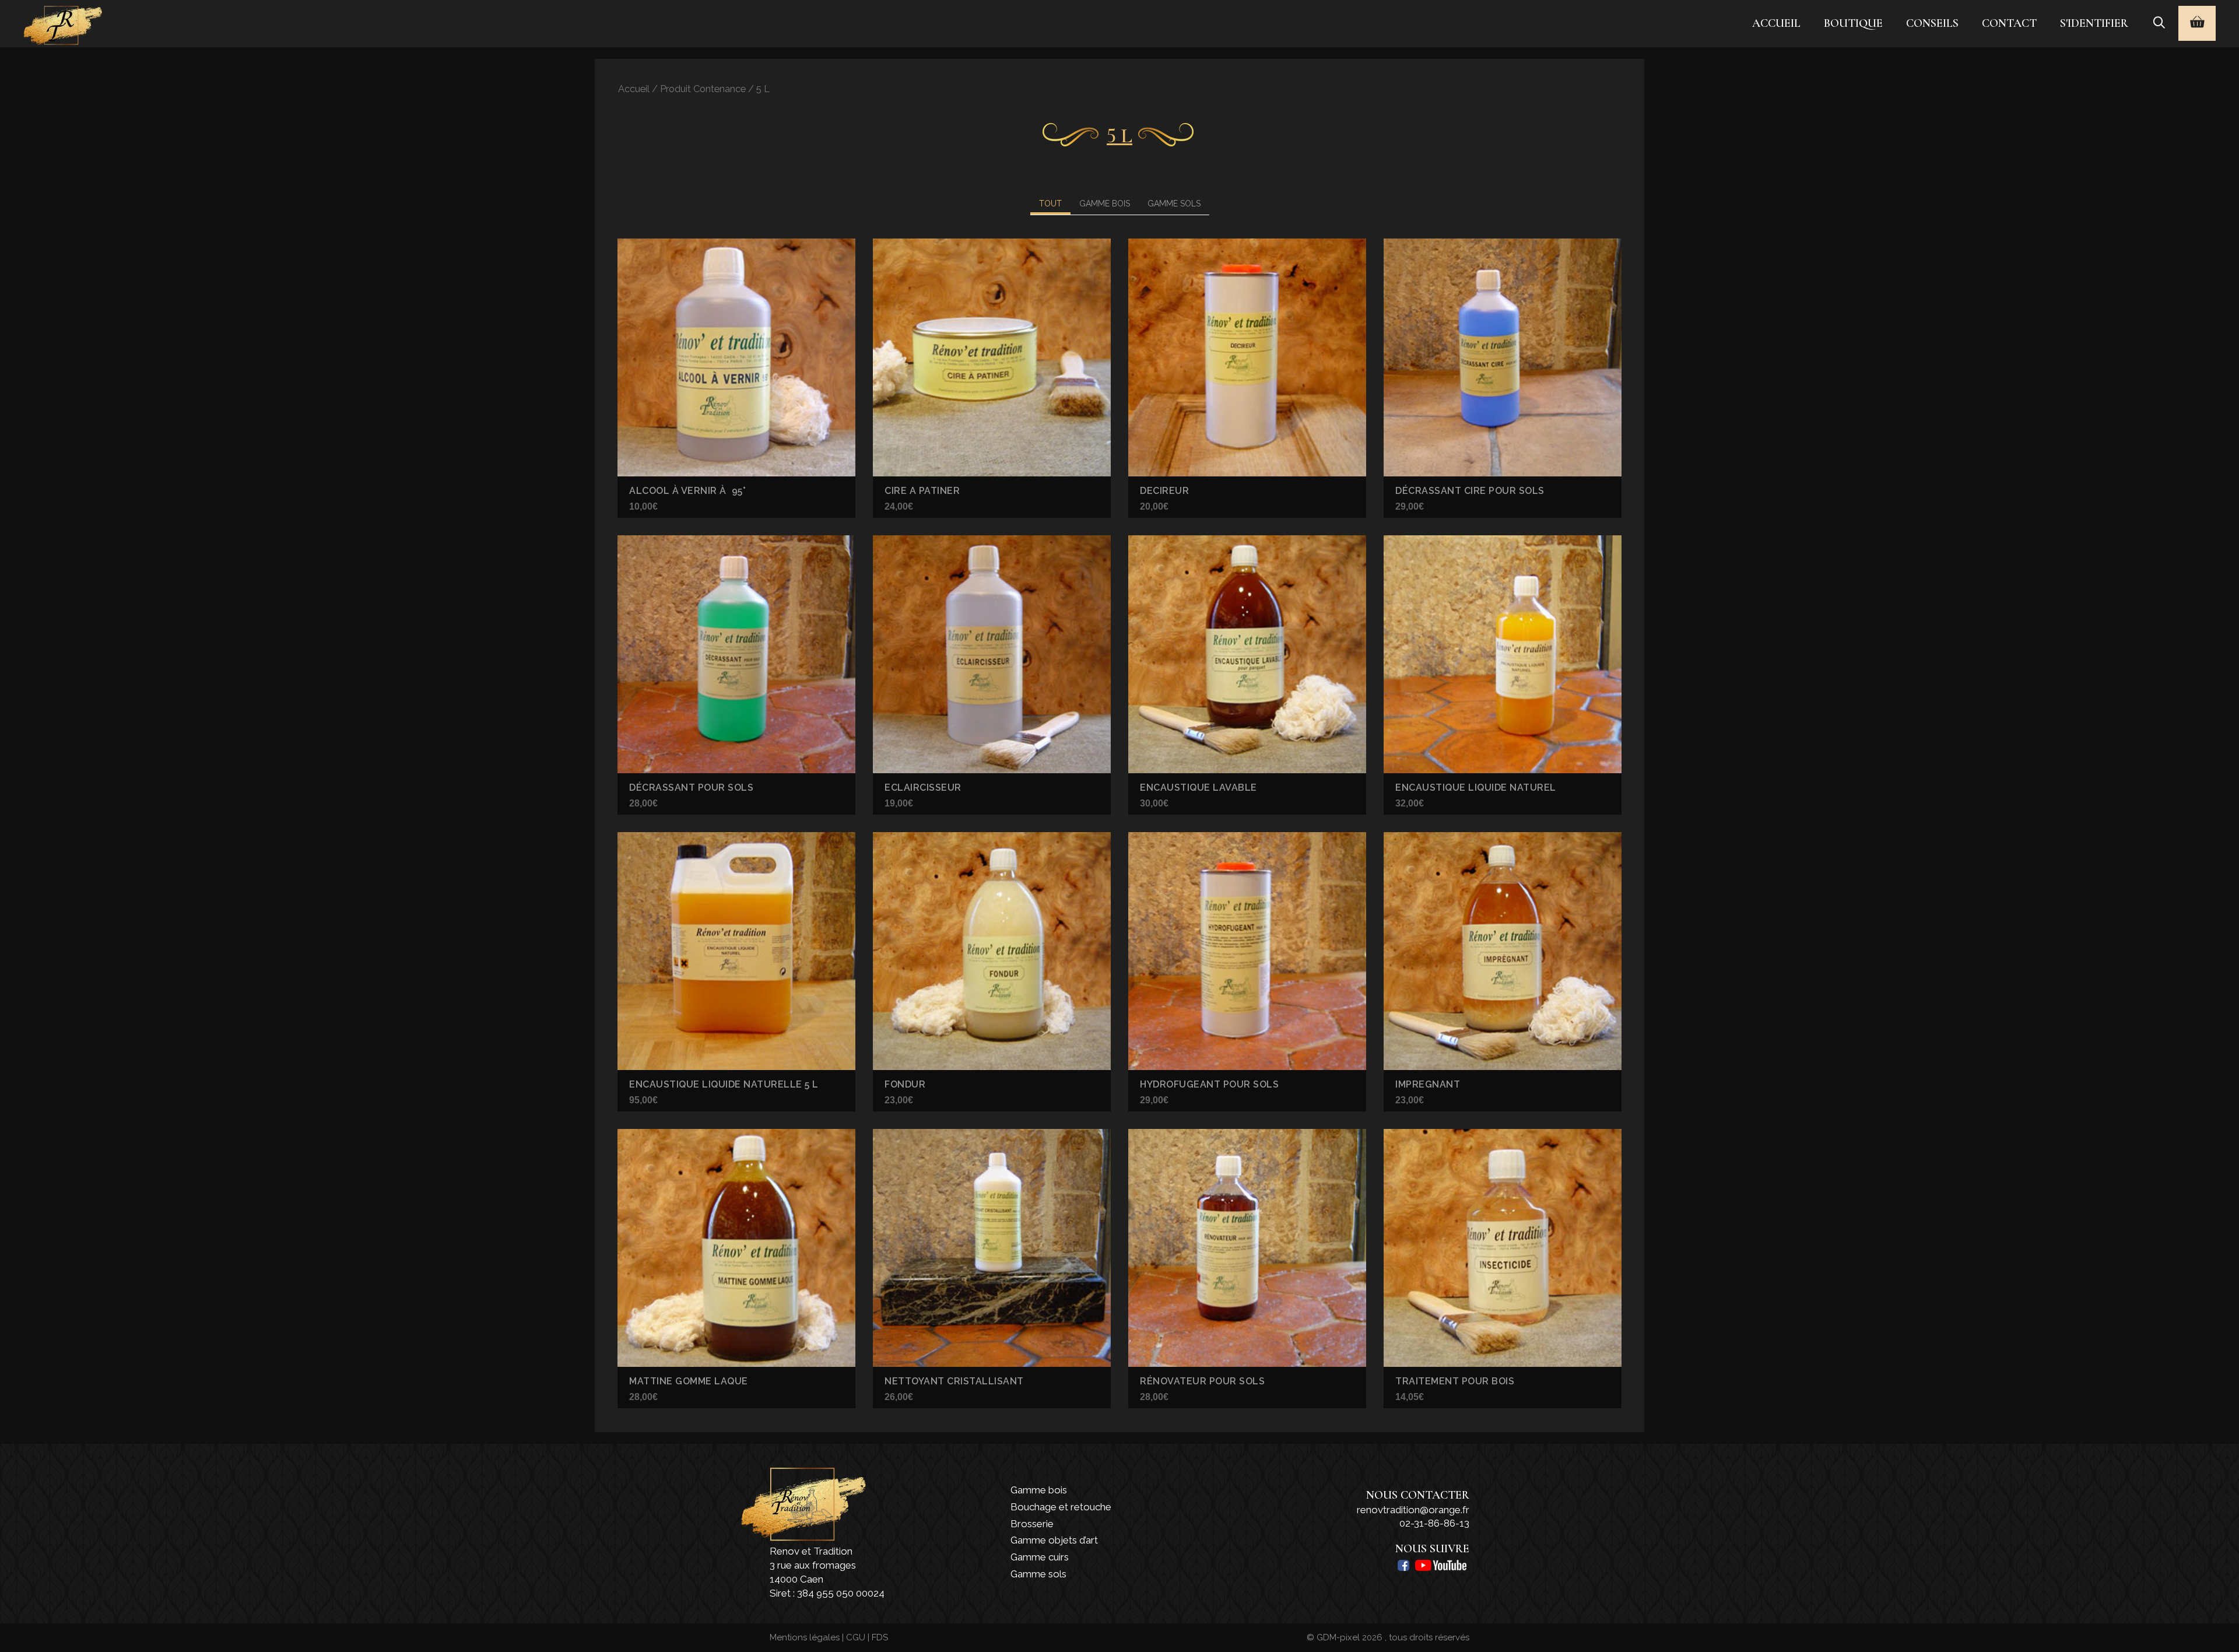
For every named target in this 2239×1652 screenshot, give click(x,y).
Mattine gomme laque (689, 1381)
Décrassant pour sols (691, 788)
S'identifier (2094, 23)
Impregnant (1428, 1084)
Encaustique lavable (1199, 788)
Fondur (905, 1084)
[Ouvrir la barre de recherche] (2159, 23)
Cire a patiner (922, 491)
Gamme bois (1039, 1490)
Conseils (1932, 23)
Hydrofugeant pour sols (1209, 1084)
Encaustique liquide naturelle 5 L (724, 1084)
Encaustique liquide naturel (1476, 788)
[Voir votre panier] (2197, 23)
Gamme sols (1038, 1574)
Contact (2009, 23)
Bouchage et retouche (1061, 1507)
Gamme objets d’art (1054, 1540)
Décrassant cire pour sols (1470, 491)
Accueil (1776, 23)
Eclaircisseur (923, 788)
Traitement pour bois (1455, 1381)
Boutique (1853, 23)
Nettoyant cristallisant (954, 1381)
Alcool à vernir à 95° (687, 491)
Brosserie (1032, 1524)
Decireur (1164, 491)
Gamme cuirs (1040, 1557)
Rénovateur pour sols (1202, 1381)
